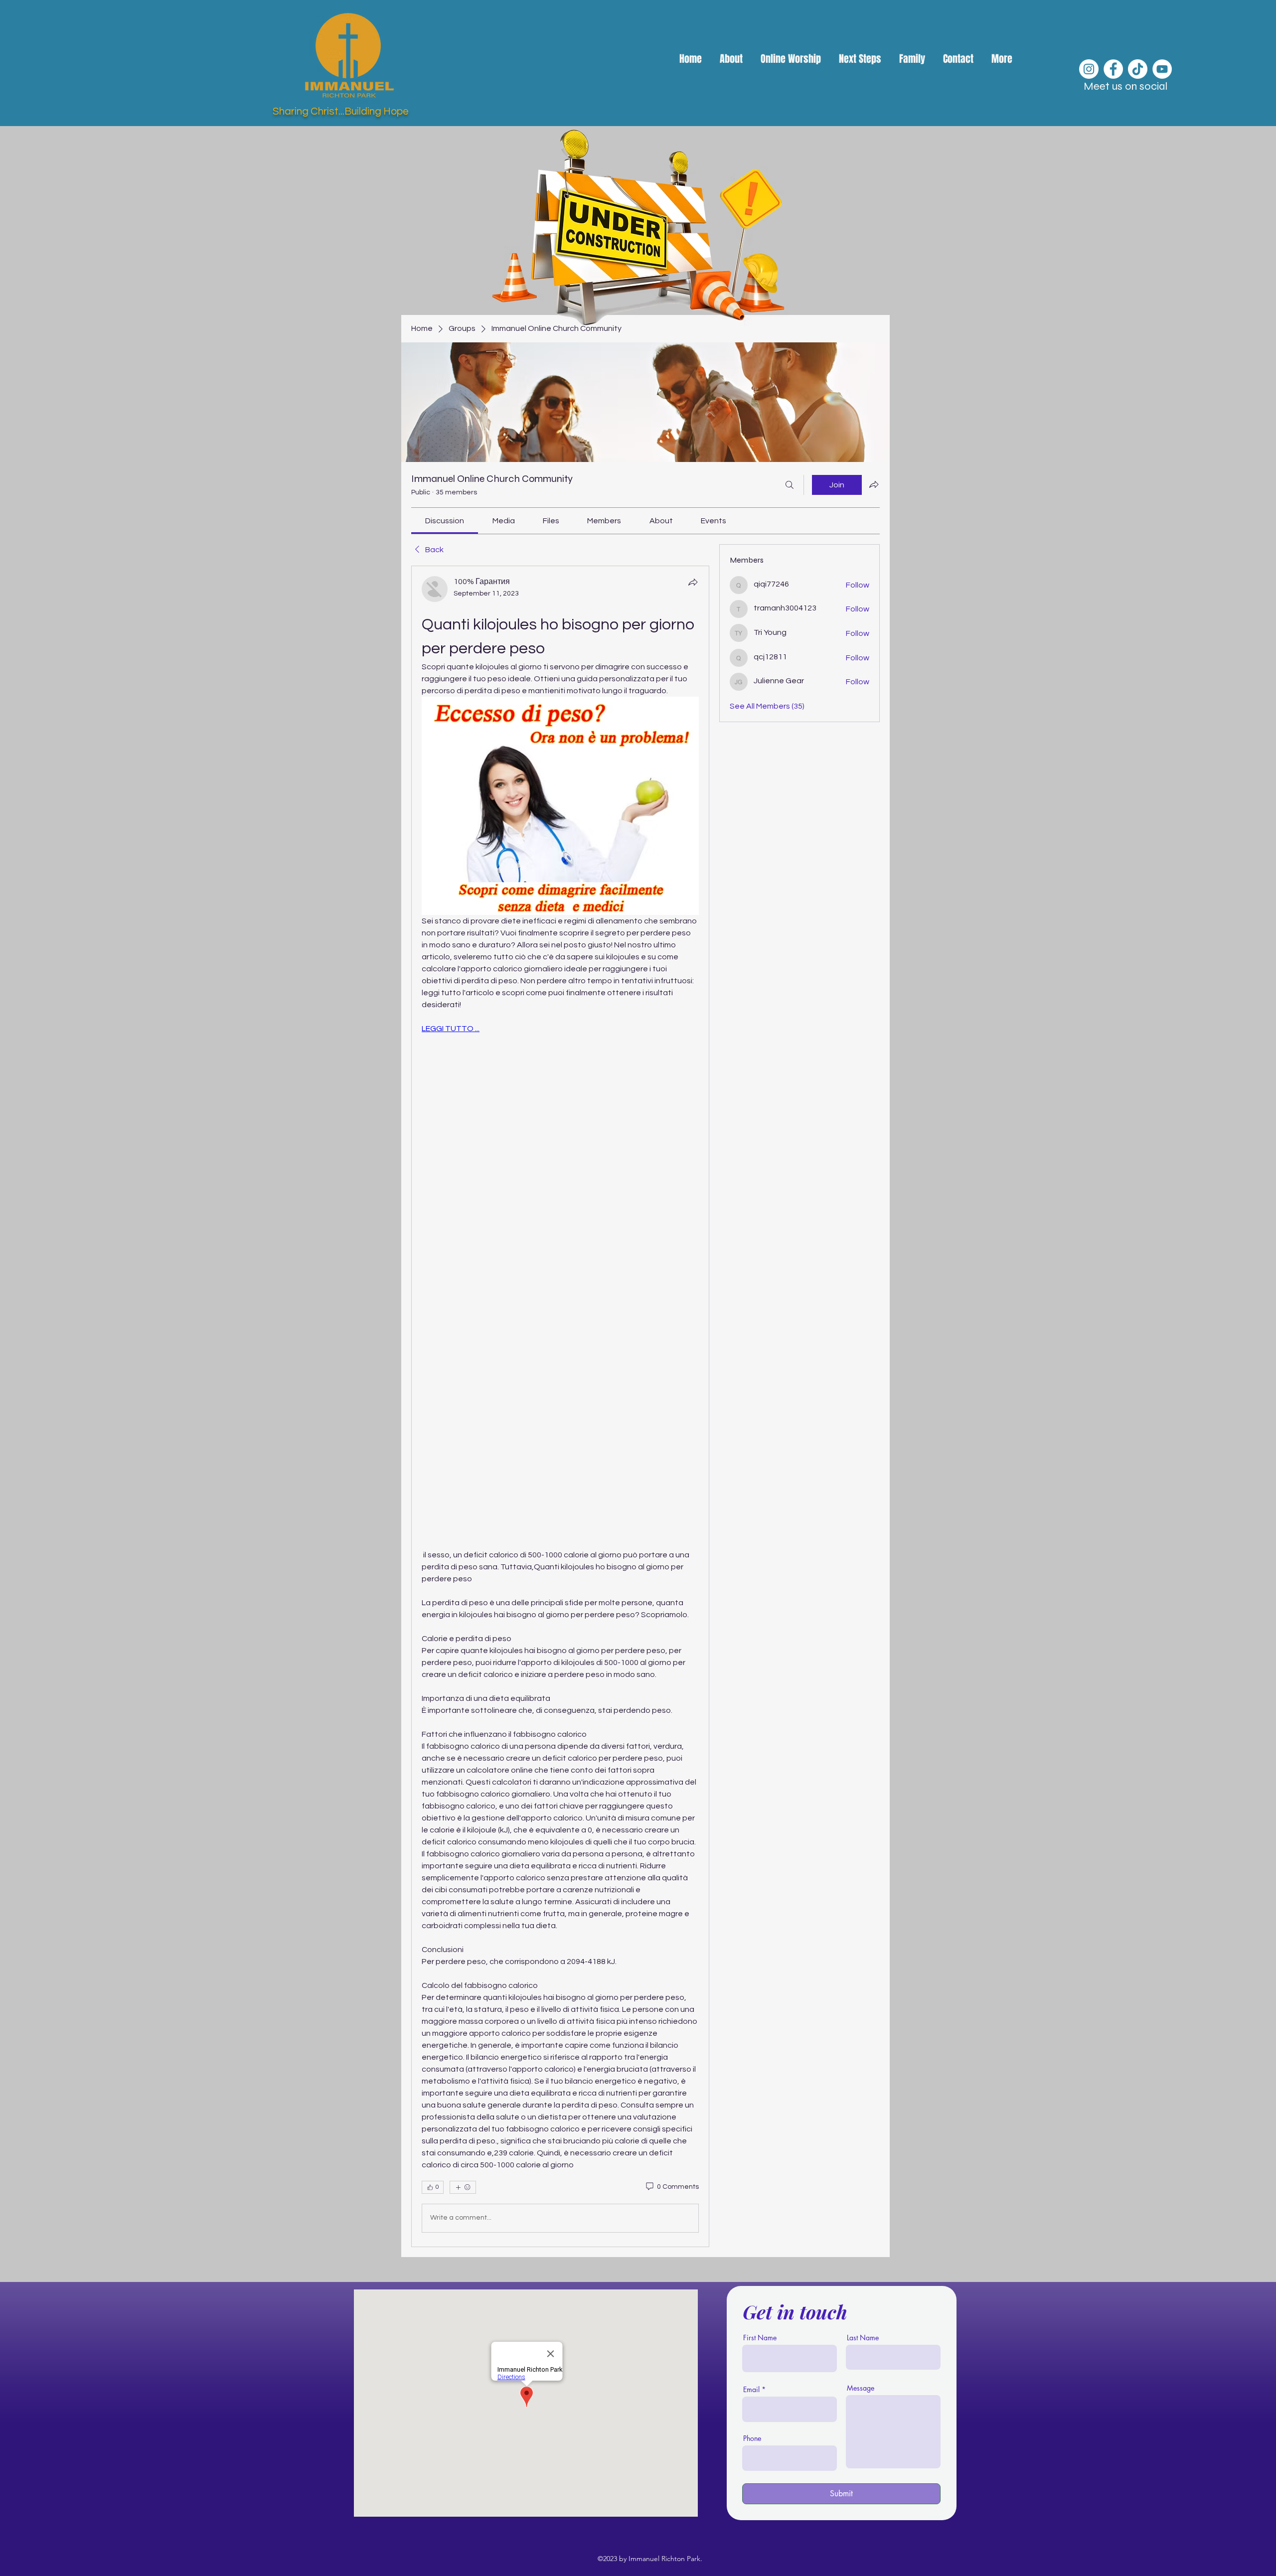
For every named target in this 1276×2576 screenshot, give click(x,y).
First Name (760, 2338)
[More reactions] (463, 2187)
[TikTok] (1138, 69)
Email (751, 2390)
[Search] (790, 485)
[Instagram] (1089, 69)
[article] (560, 1406)
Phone (752, 2438)
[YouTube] (1162, 69)
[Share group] (874, 484)
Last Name (863, 2338)
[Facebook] (1113, 69)
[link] (445, 521)
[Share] (693, 582)
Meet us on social (1125, 86)
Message (861, 2388)
